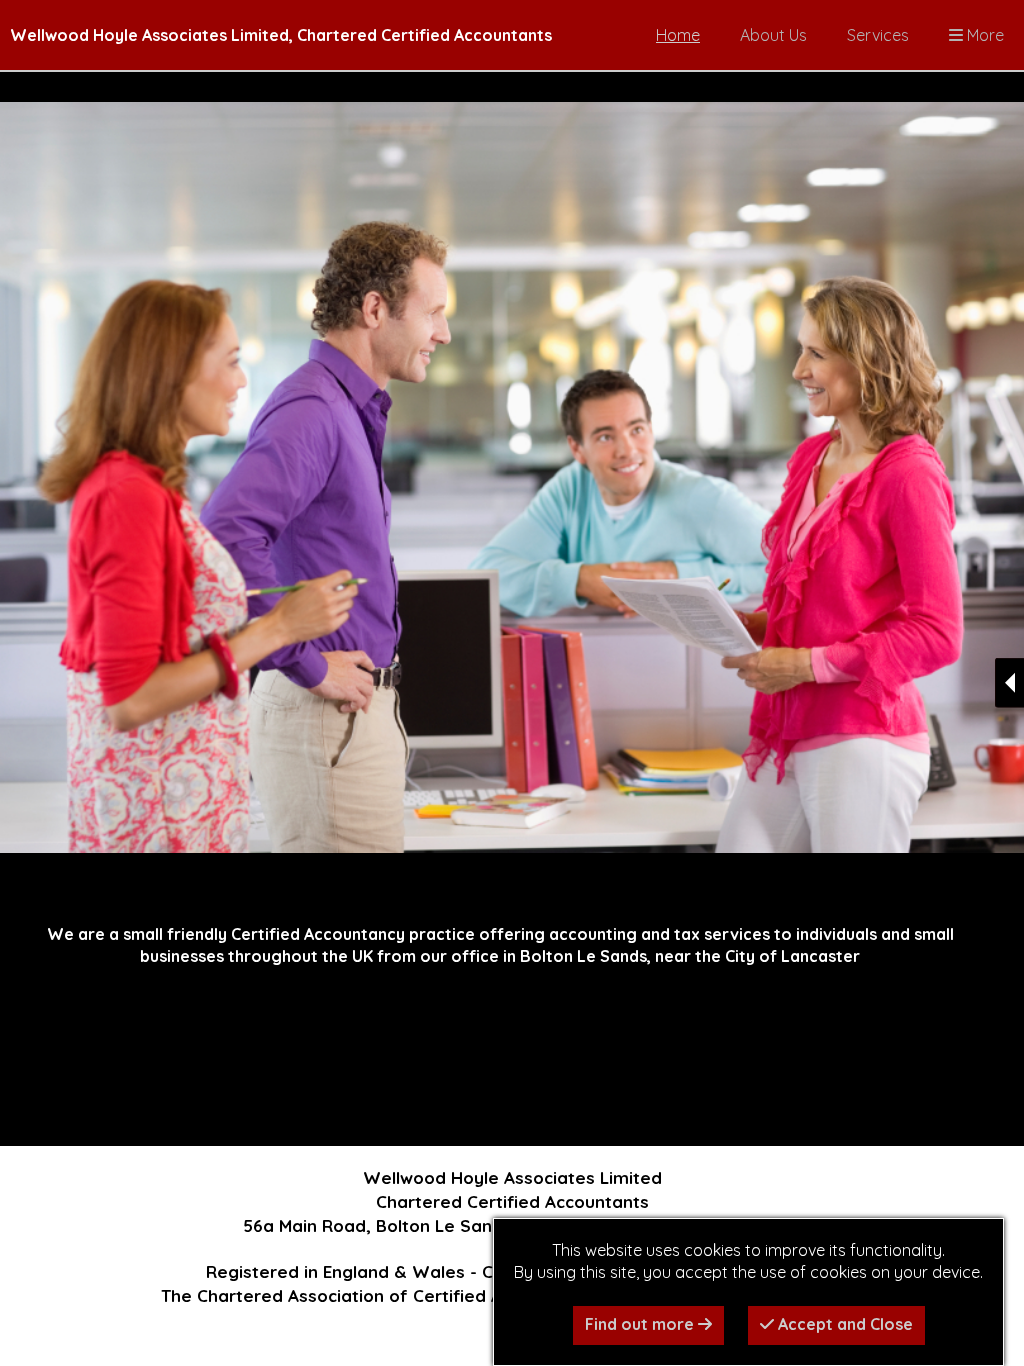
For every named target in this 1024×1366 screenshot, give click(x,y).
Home (678, 35)
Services (878, 35)
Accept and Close (843, 1324)
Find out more (641, 1324)
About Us (773, 35)
